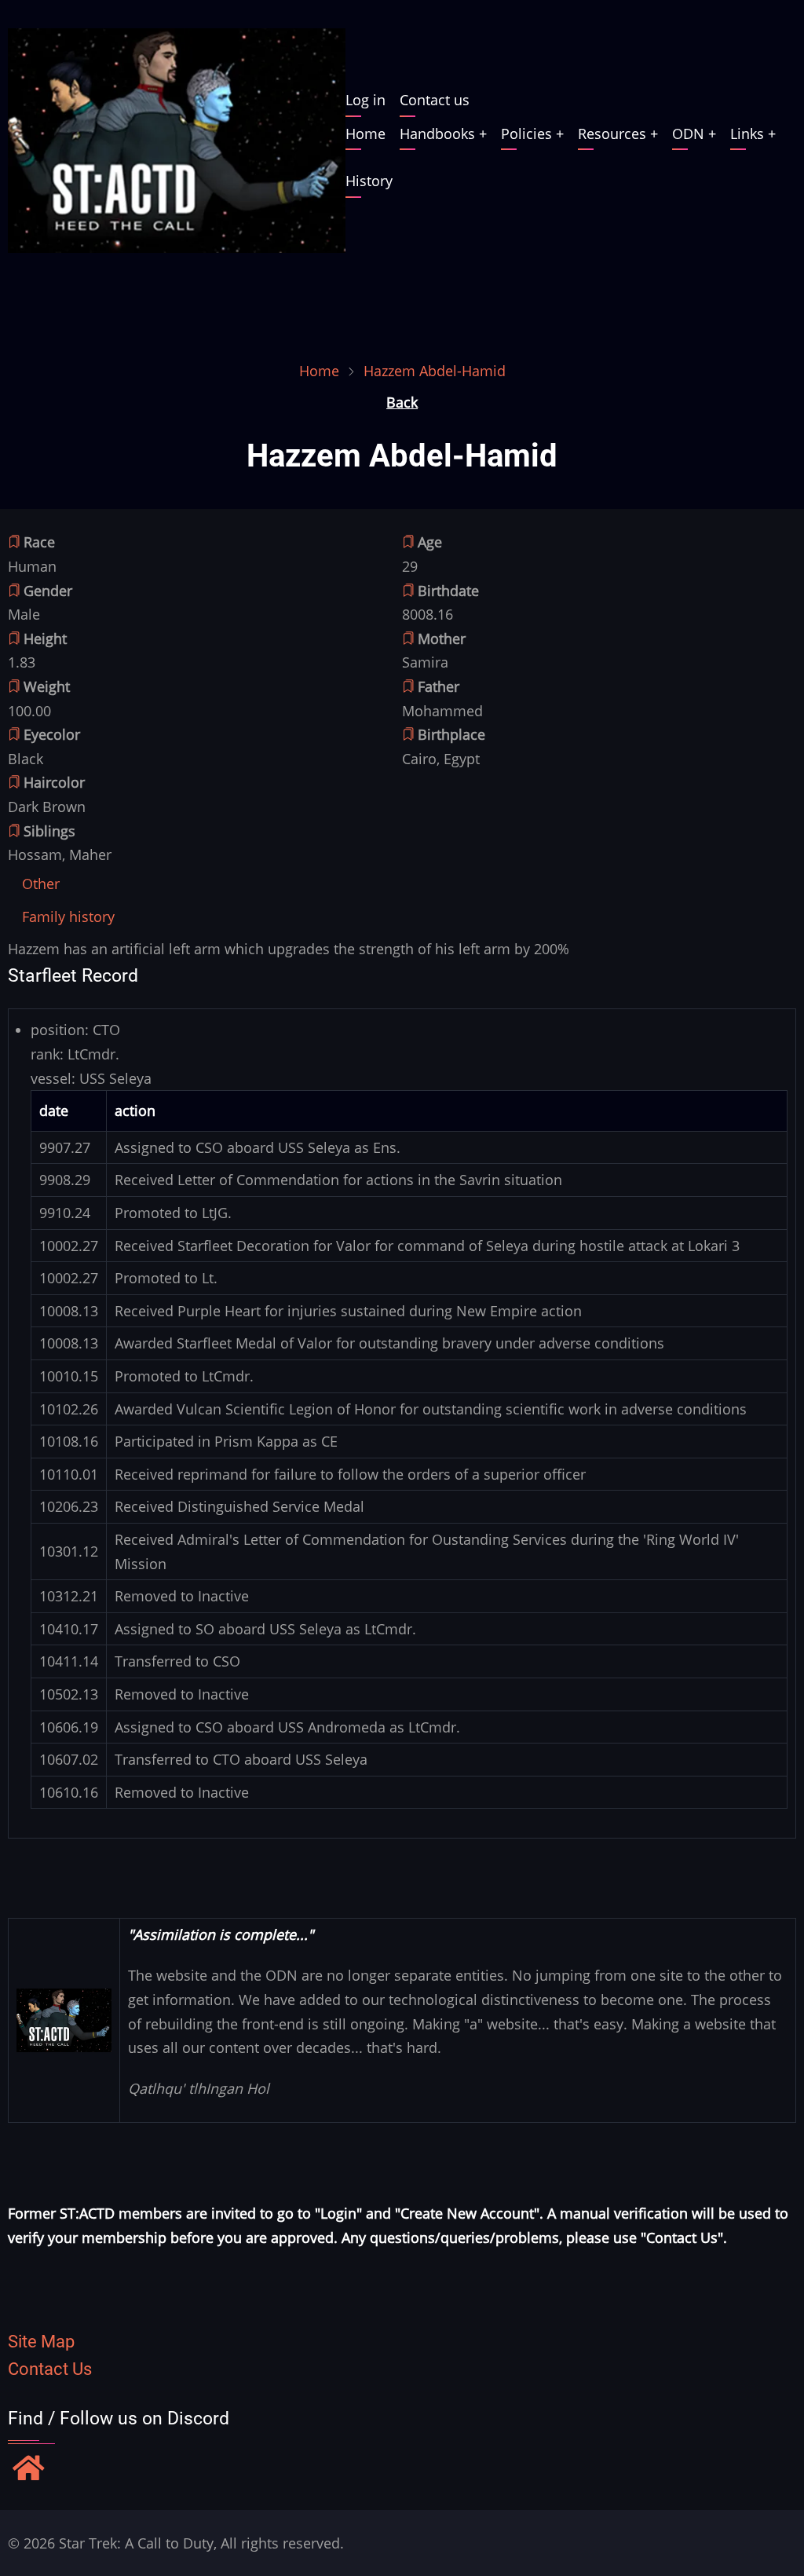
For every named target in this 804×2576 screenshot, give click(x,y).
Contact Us (50, 2369)
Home (365, 134)
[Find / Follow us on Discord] (29, 2470)
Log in (365, 100)
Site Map (41, 2342)
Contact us (435, 100)
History (369, 181)
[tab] (41, 884)
